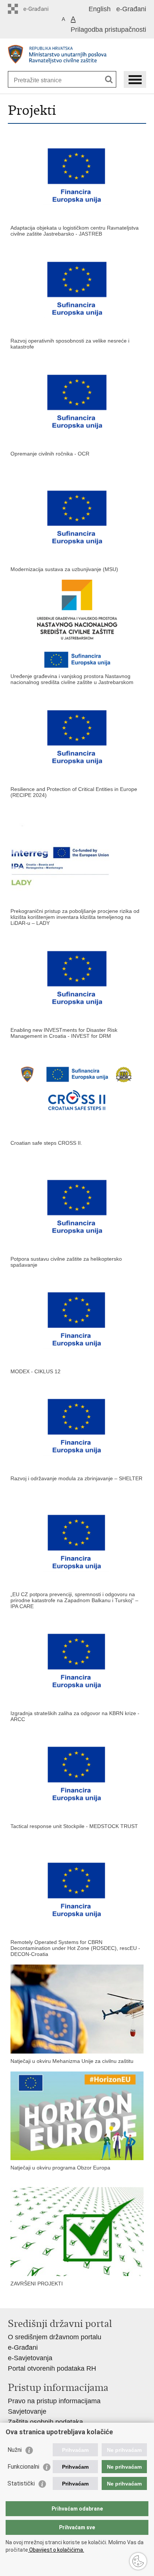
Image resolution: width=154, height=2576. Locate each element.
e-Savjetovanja (30, 2358)
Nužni (15, 2450)
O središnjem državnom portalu (55, 2337)
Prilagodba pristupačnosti (108, 30)
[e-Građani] (40, 9)
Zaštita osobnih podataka (45, 2422)
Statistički (21, 2483)
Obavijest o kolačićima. (56, 2550)
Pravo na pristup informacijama (54, 2401)
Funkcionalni (23, 2467)
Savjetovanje (27, 2411)
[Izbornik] (135, 79)
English (100, 9)
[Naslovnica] (77, 55)
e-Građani (131, 9)
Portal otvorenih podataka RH (52, 2368)
